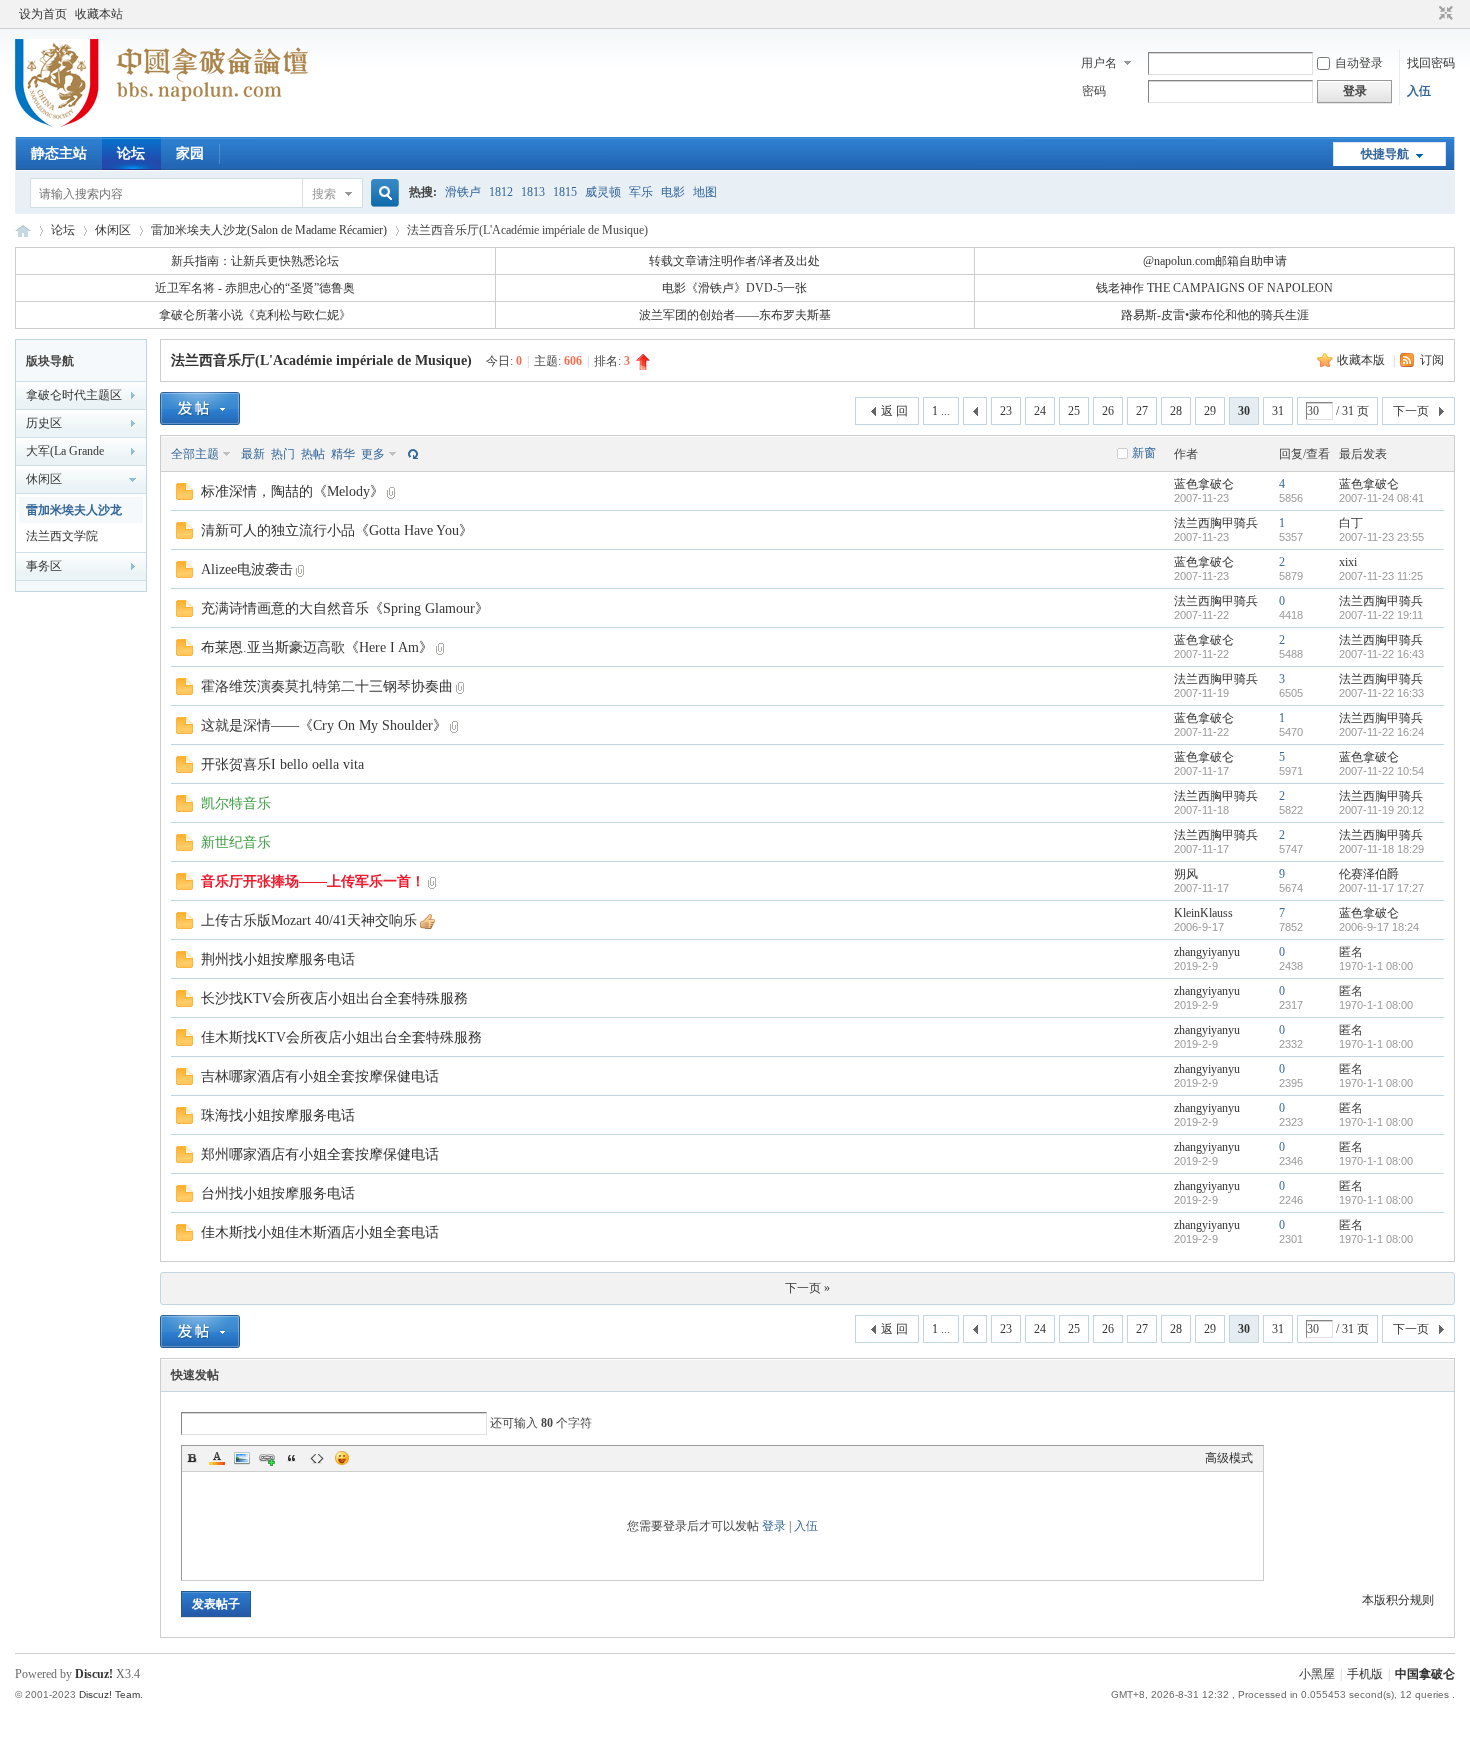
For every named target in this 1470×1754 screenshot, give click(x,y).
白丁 (1351, 523)
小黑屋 (1317, 1674)
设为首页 (43, 14)
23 (1006, 411)
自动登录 (1359, 63)
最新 (253, 454)
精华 (343, 454)
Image (242, 1458)
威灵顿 (603, 192)
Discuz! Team (109, 1694)
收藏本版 (1362, 360)
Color (217, 1458)
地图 (705, 192)
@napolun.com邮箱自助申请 (1215, 261)
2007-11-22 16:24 (1381, 732)
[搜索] (382, 193)
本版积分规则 (1398, 1600)
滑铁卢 (463, 192)
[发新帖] (200, 408)
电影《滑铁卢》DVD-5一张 (734, 288)
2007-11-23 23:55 (1381, 537)
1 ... (941, 411)
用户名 (1099, 63)
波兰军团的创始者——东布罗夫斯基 (735, 315)
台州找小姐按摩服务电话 (278, 1193)
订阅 (1432, 360)
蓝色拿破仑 (1204, 484)
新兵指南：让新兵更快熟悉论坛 (255, 261)
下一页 (1411, 411)
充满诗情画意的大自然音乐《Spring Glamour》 (345, 608)
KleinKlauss (1203, 913)
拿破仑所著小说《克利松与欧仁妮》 (255, 315)
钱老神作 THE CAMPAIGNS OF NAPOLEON (1214, 288)
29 (1210, 411)
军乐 (641, 192)
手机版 (1365, 1674)
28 (1176, 411)
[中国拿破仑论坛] (161, 125)
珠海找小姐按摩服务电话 (278, 1115)
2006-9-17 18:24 (1379, 927)
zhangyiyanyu (1207, 952)
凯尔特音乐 (236, 803)
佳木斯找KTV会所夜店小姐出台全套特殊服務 (341, 1037)
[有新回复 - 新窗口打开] (184, 496)
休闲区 (113, 230)
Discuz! (94, 1674)
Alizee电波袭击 (247, 569)
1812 (501, 192)
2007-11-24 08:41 (1381, 498)
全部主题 (195, 454)
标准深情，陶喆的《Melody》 (292, 491)
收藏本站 (99, 14)
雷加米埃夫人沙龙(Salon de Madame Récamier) (269, 230)
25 (1074, 411)
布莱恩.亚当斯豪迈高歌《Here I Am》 (317, 647)
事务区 (44, 566)
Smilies (342, 1458)
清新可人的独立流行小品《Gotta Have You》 (337, 530)
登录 (774, 1526)
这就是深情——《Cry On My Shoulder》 (324, 725)
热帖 (313, 454)
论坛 (131, 153)
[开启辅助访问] (1427, 14)
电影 (673, 192)
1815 (565, 192)
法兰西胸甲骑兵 (1216, 523)
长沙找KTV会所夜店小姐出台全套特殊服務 (334, 998)
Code (317, 1458)
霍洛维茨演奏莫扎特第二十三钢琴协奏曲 (327, 686)
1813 (533, 192)
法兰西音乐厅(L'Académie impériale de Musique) (321, 360)
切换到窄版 (1443, 14)
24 (1040, 411)
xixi (1348, 562)
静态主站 (59, 153)
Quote (292, 1458)
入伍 (1419, 91)
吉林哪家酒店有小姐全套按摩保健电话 (320, 1076)
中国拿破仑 (1425, 1674)
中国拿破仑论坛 (23, 230)
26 (1108, 411)
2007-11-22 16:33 (1381, 693)
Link (267, 1458)
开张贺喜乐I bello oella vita (282, 764)
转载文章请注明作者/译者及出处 (734, 261)
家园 (190, 153)
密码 (1094, 91)
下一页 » (807, 1288)
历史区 (44, 423)
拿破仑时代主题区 (74, 395)
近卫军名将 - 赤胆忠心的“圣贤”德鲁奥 (255, 288)
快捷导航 (1385, 154)
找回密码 (1431, 63)
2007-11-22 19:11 (1381, 615)
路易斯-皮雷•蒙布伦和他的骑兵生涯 (1215, 315)
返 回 (894, 411)
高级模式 (1229, 1458)
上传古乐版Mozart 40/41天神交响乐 (309, 920)
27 (1142, 411)
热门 (283, 454)
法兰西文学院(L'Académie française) (80, 539)
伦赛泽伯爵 (1369, 874)
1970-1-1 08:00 (1376, 966)
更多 (373, 454)
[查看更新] (411, 454)
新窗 (1144, 453)
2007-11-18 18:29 (1381, 849)
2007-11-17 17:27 (1381, 888)
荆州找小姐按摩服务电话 (278, 959)
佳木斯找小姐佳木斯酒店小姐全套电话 (320, 1232)
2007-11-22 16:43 (1381, 654)
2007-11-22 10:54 (1381, 771)
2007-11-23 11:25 (1381, 576)
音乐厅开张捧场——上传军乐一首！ (313, 881)
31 (1278, 411)
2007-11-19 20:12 (1381, 810)
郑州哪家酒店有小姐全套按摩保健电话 (320, 1154)
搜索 (324, 194)
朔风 (1186, 874)
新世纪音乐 (236, 842)
